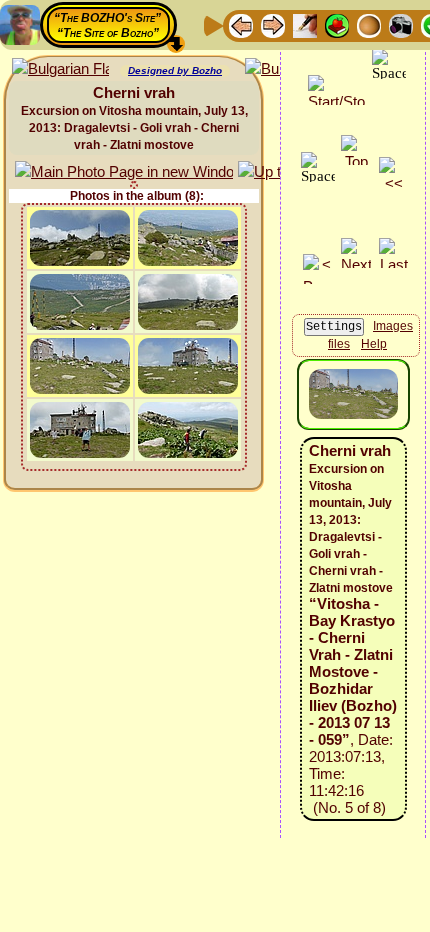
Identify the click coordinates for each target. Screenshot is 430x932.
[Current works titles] (369, 24)
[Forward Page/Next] (273, 24)
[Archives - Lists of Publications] (305, 24)
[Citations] (337, 24)
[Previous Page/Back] (241, 24)
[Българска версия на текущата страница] (60, 69)
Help (374, 344)
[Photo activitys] (401, 24)
